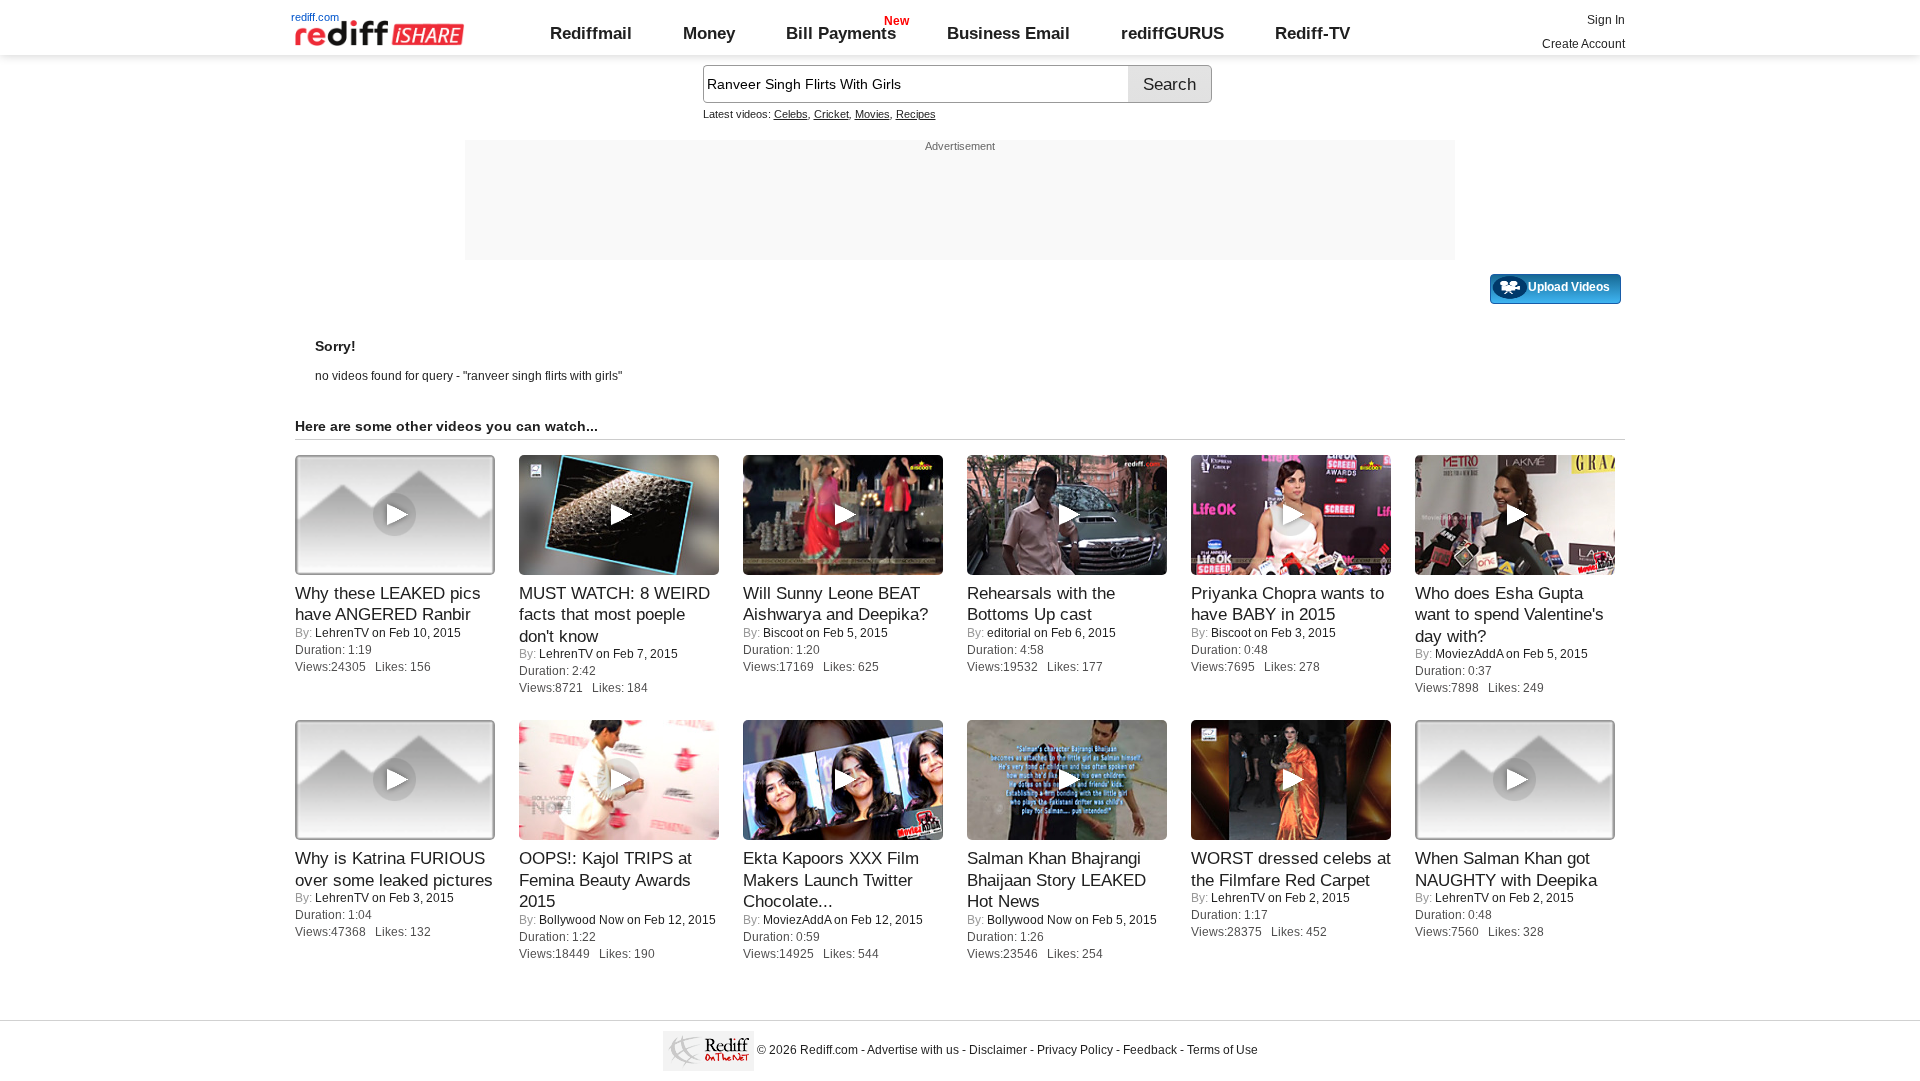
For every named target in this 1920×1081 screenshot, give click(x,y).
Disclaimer (998, 1050)
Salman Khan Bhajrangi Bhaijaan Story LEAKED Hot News (1056, 879)
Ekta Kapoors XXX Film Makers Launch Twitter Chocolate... (831, 879)
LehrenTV (342, 633)
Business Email (1008, 33)
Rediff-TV (1312, 33)
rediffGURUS (1172, 33)
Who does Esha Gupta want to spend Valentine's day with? (1509, 614)
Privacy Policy (1075, 1050)
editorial (1009, 633)
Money (709, 33)
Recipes (916, 114)
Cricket (831, 114)
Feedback (1150, 1050)
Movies (872, 114)
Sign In (1606, 20)
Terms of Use (1222, 1050)
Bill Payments (841, 33)
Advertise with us (913, 1050)
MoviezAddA (1469, 654)
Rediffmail (591, 33)
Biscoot (783, 633)
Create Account (1583, 44)
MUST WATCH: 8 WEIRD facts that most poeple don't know (614, 614)
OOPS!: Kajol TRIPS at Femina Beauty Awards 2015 (605, 879)
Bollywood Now (581, 920)
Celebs (791, 114)
